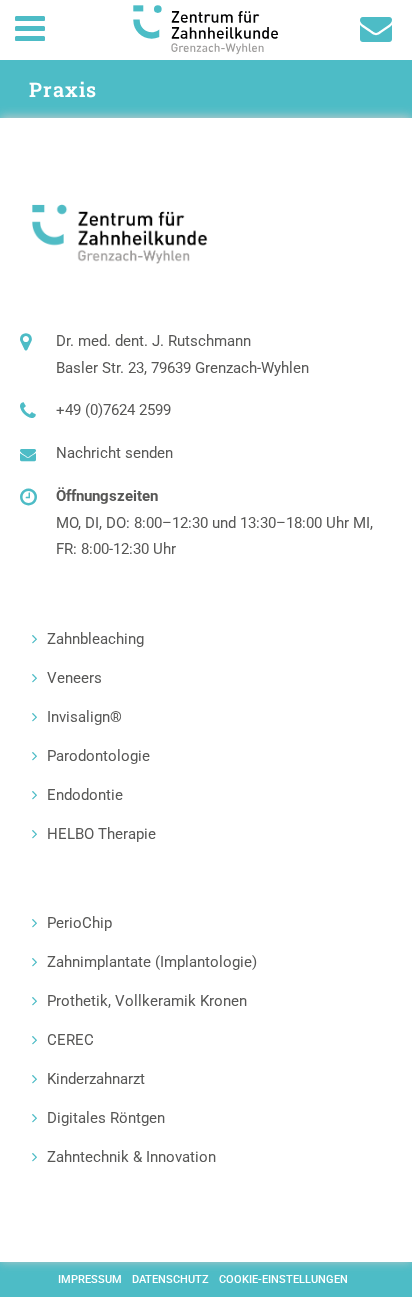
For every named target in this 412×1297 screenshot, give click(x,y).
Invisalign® (84, 717)
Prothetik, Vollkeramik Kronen (147, 1001)
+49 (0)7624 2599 (113, 410)
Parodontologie (98, 756)
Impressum (90, 1279)
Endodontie (85, 795)
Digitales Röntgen (106, 1118)
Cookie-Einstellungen (283, 1279)
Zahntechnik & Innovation (131, 1157)
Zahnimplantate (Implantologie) (152, 962)
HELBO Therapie (101, 834)
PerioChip (79, 923)
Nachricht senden (114, 453)
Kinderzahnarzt (96, 1079)
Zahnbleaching (95, 639)
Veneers (74, 678)
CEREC (70, 1040)
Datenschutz (170, 1279)
